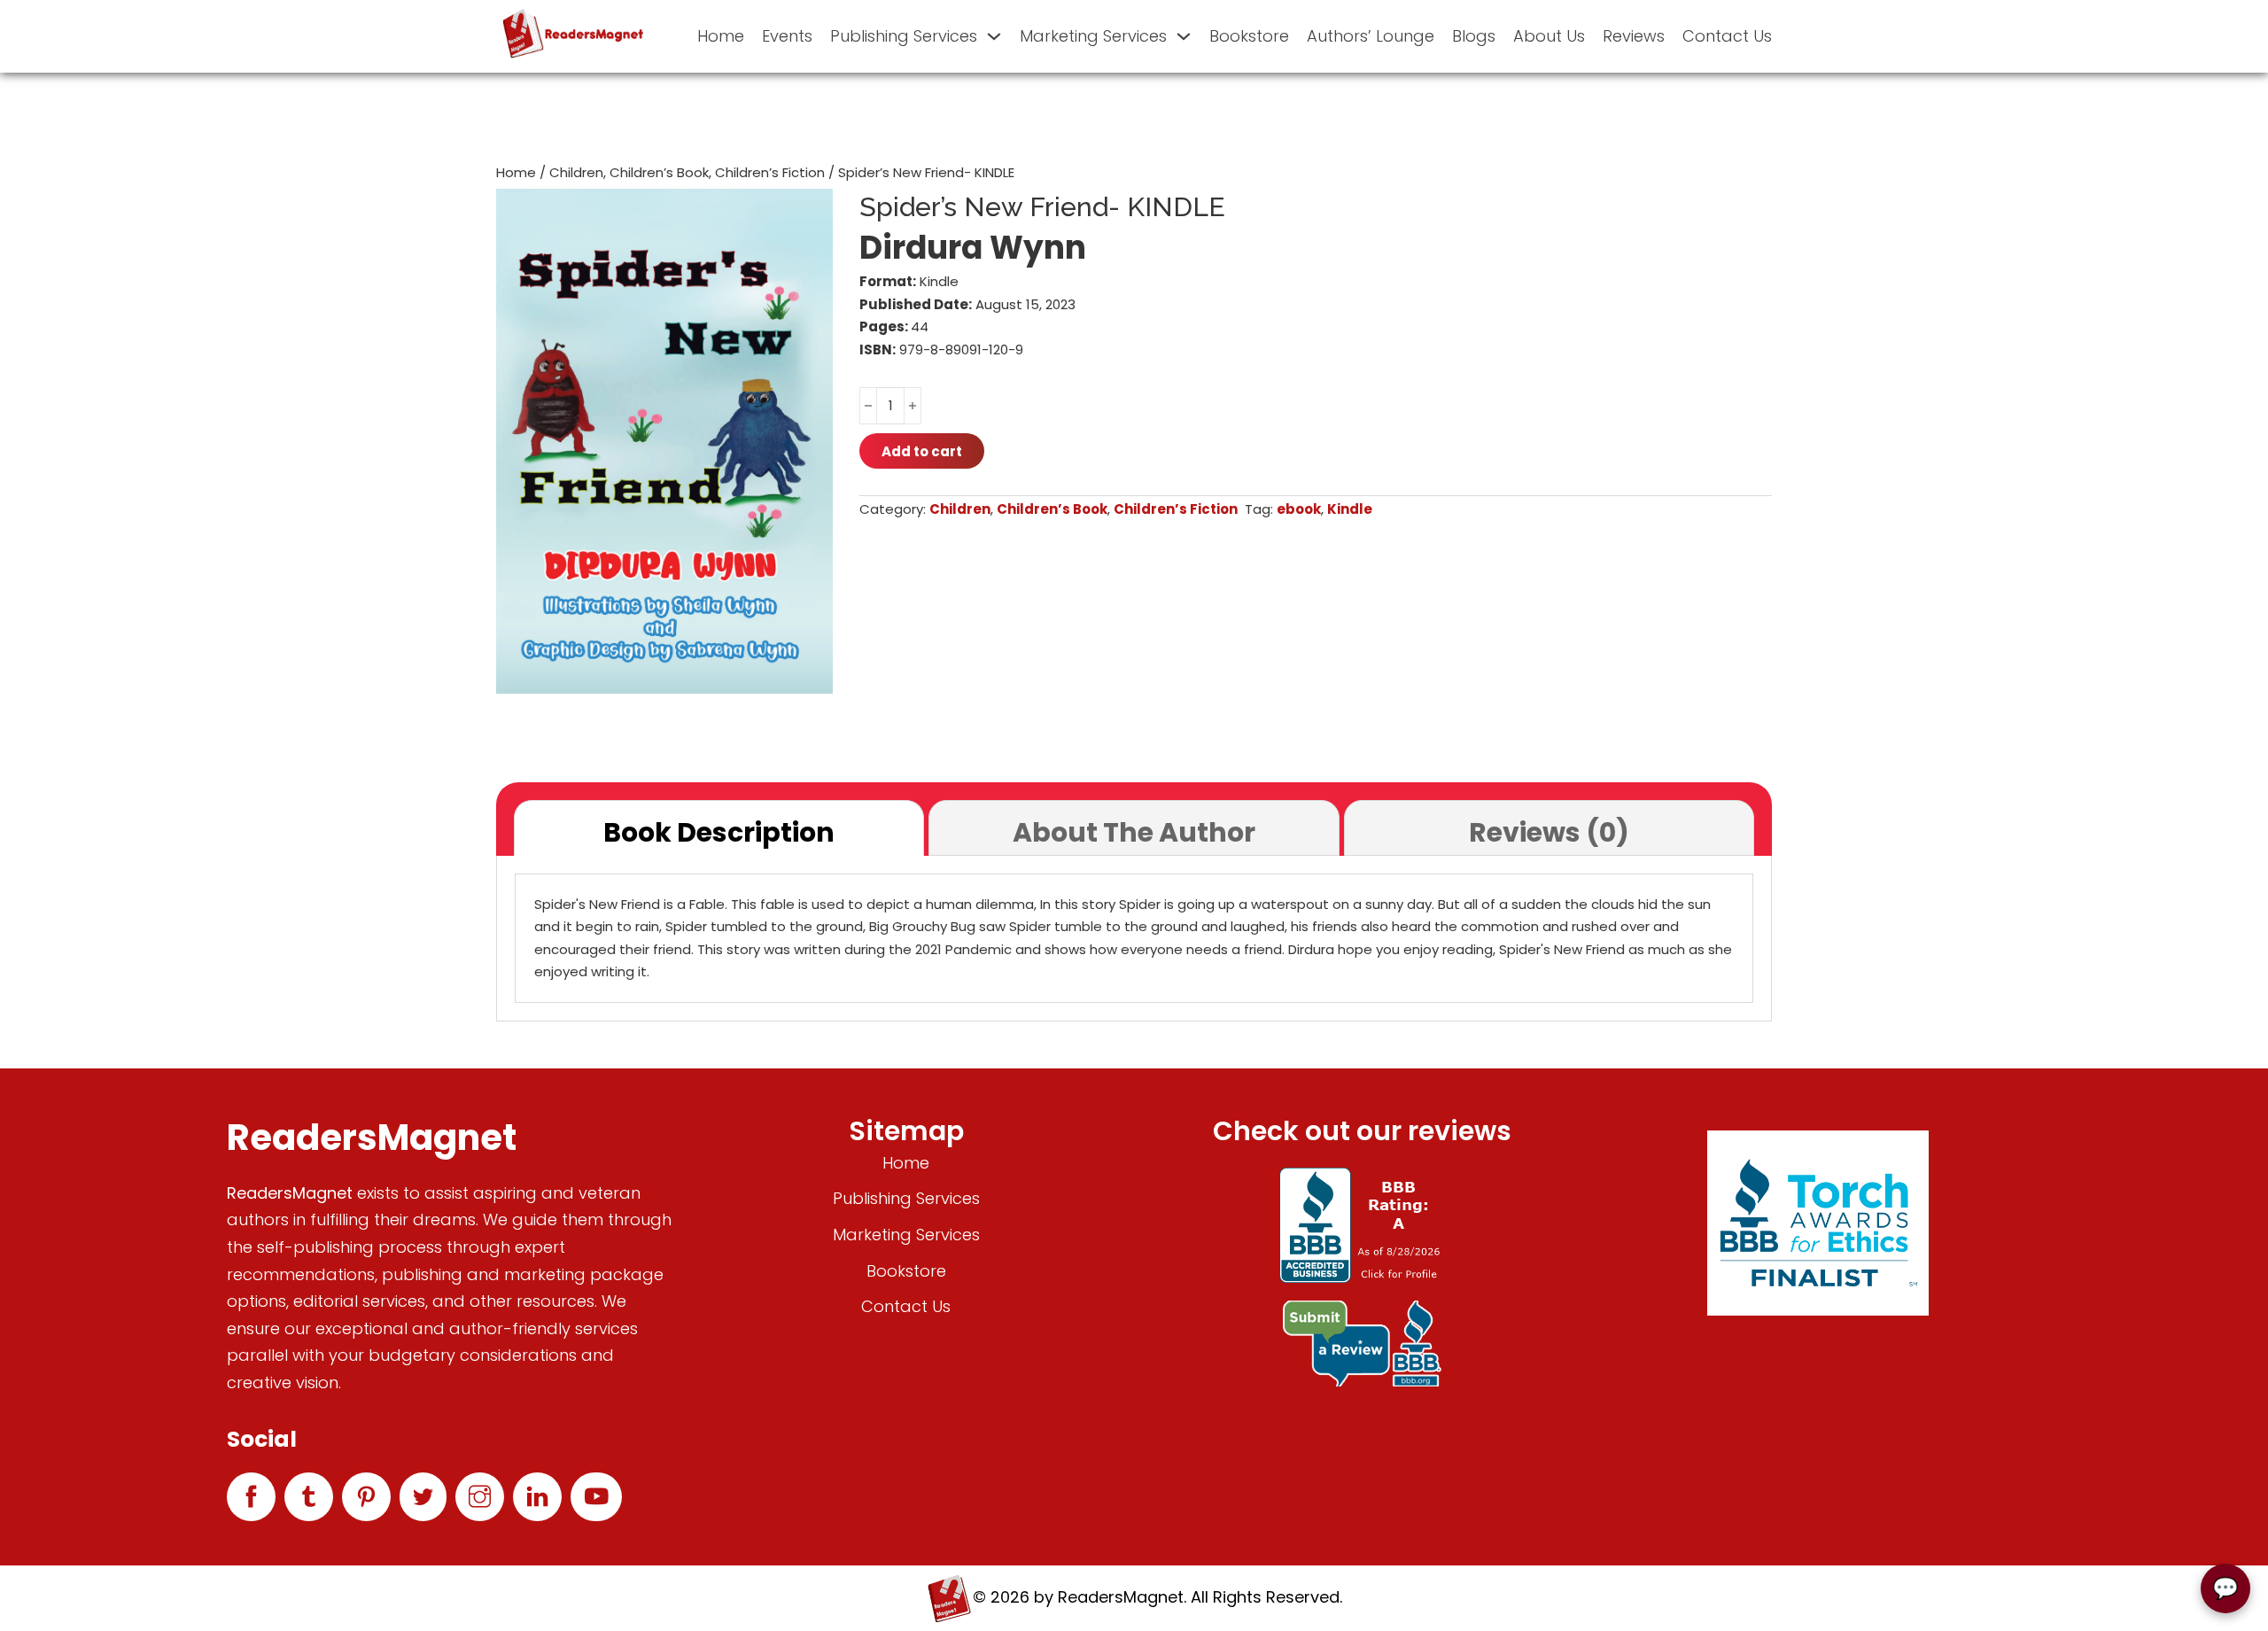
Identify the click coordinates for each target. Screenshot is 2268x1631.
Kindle (1350, 509)
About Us (1549, 36)
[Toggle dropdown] (994, 36)
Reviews (1634, 36)
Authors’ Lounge (1371, 36)
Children (576, 172)
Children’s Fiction (770, 172)
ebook (1299, 509)
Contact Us (1727, 36)
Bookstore (1249, 36)
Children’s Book (659, 172)
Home (721, 36)
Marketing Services (1093, 36)
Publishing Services (904, 36)
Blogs (1474, 36)
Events (787, 36)
